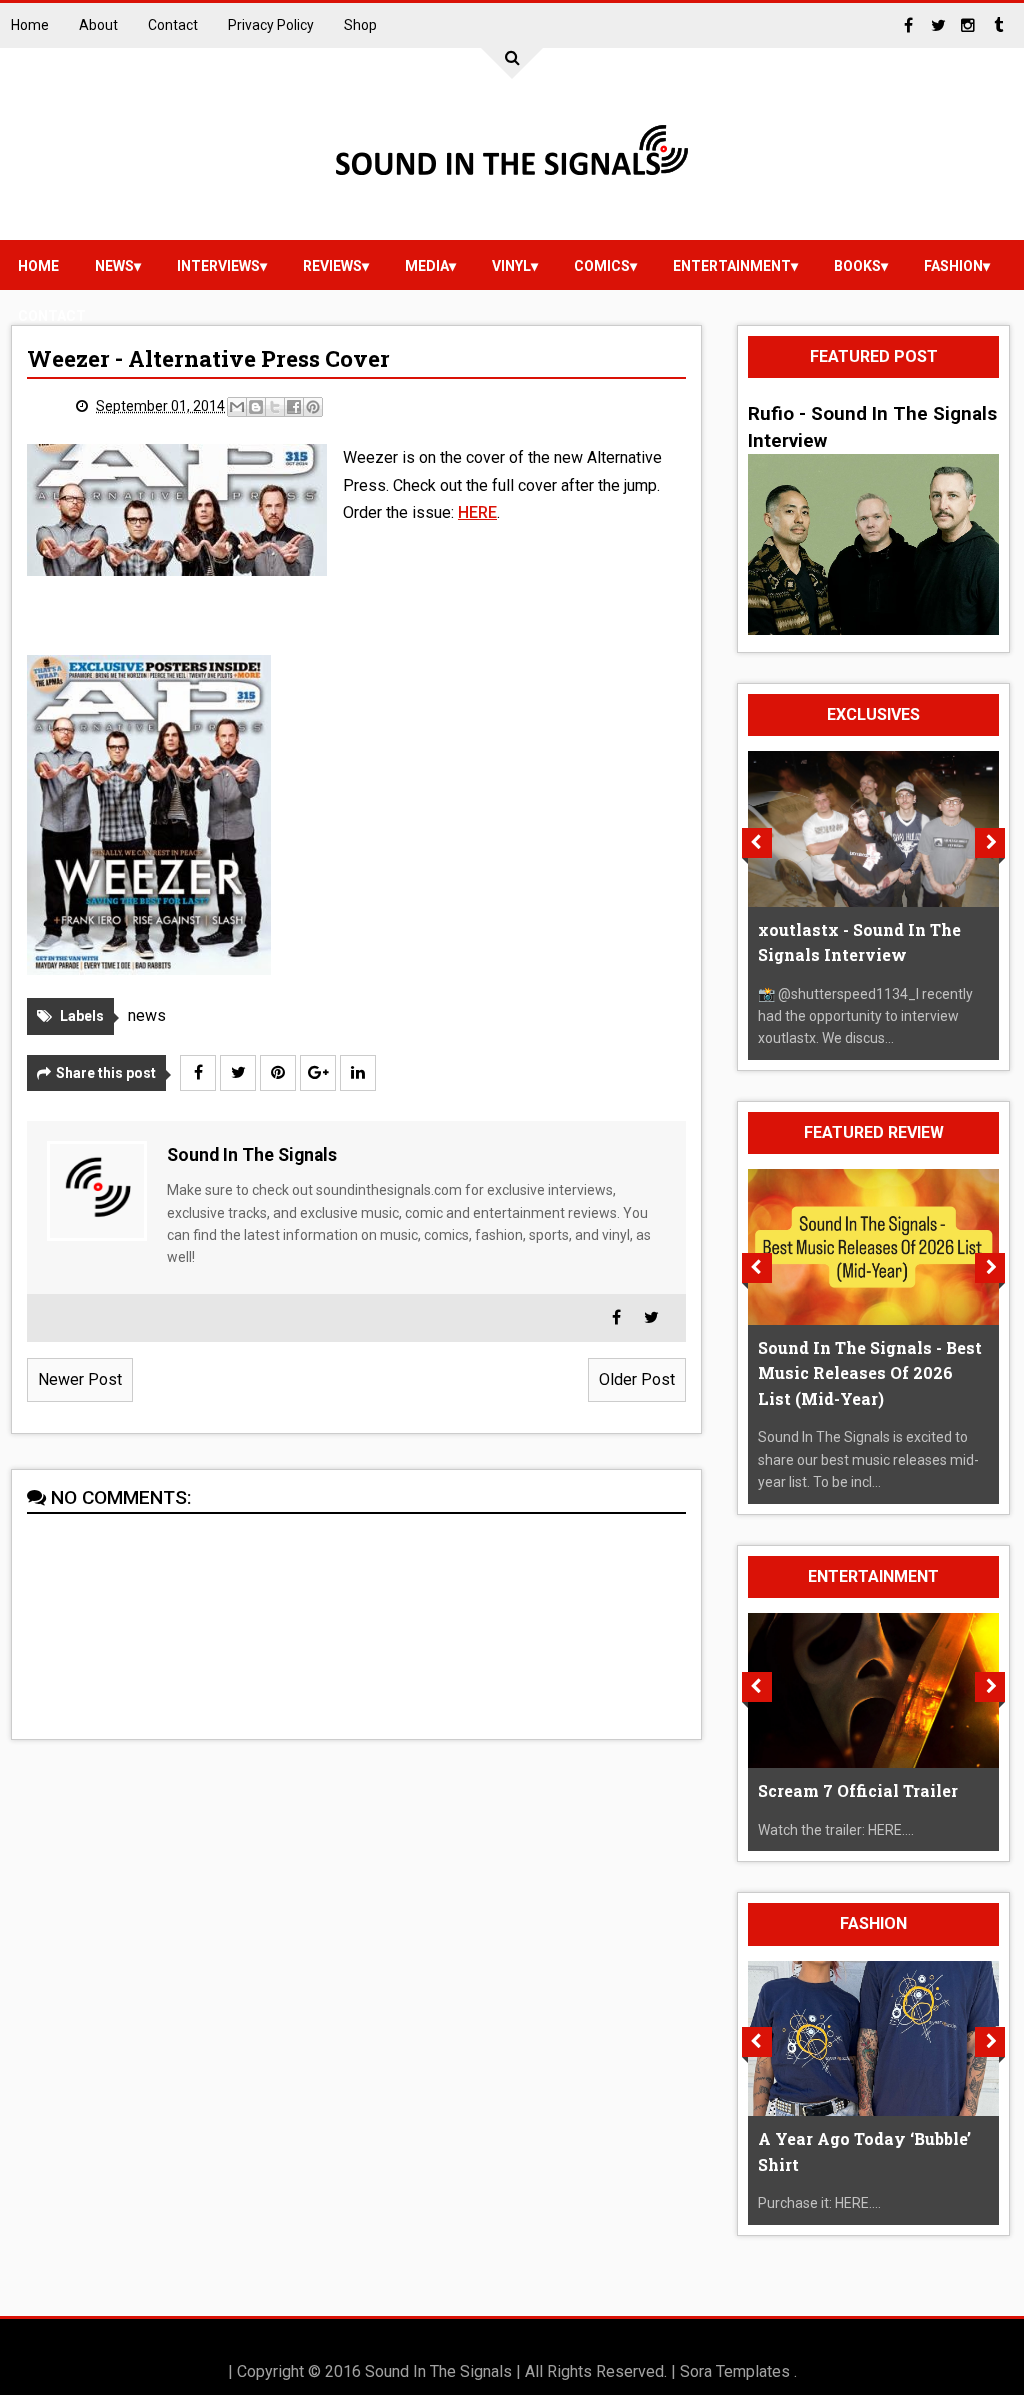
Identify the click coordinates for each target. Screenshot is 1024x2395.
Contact (173, 25)
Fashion (953, 266)
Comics (602, 266)
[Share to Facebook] (294, 407)
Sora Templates (735, 2371)
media (427, 266)
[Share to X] (275, 407)
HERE (477, 512)
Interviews (218, 266)
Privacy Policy (271, 25)
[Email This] (237, 407)
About (98, 25)
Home (30, 25)
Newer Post (80, 1379)
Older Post (637, 1379)
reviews (332, 266)
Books (857, 266)
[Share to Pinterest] (313, 407)
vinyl (511, 266)
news (114, 266)
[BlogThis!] (256, 407)
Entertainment (732, 266)
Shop (360, 25)
